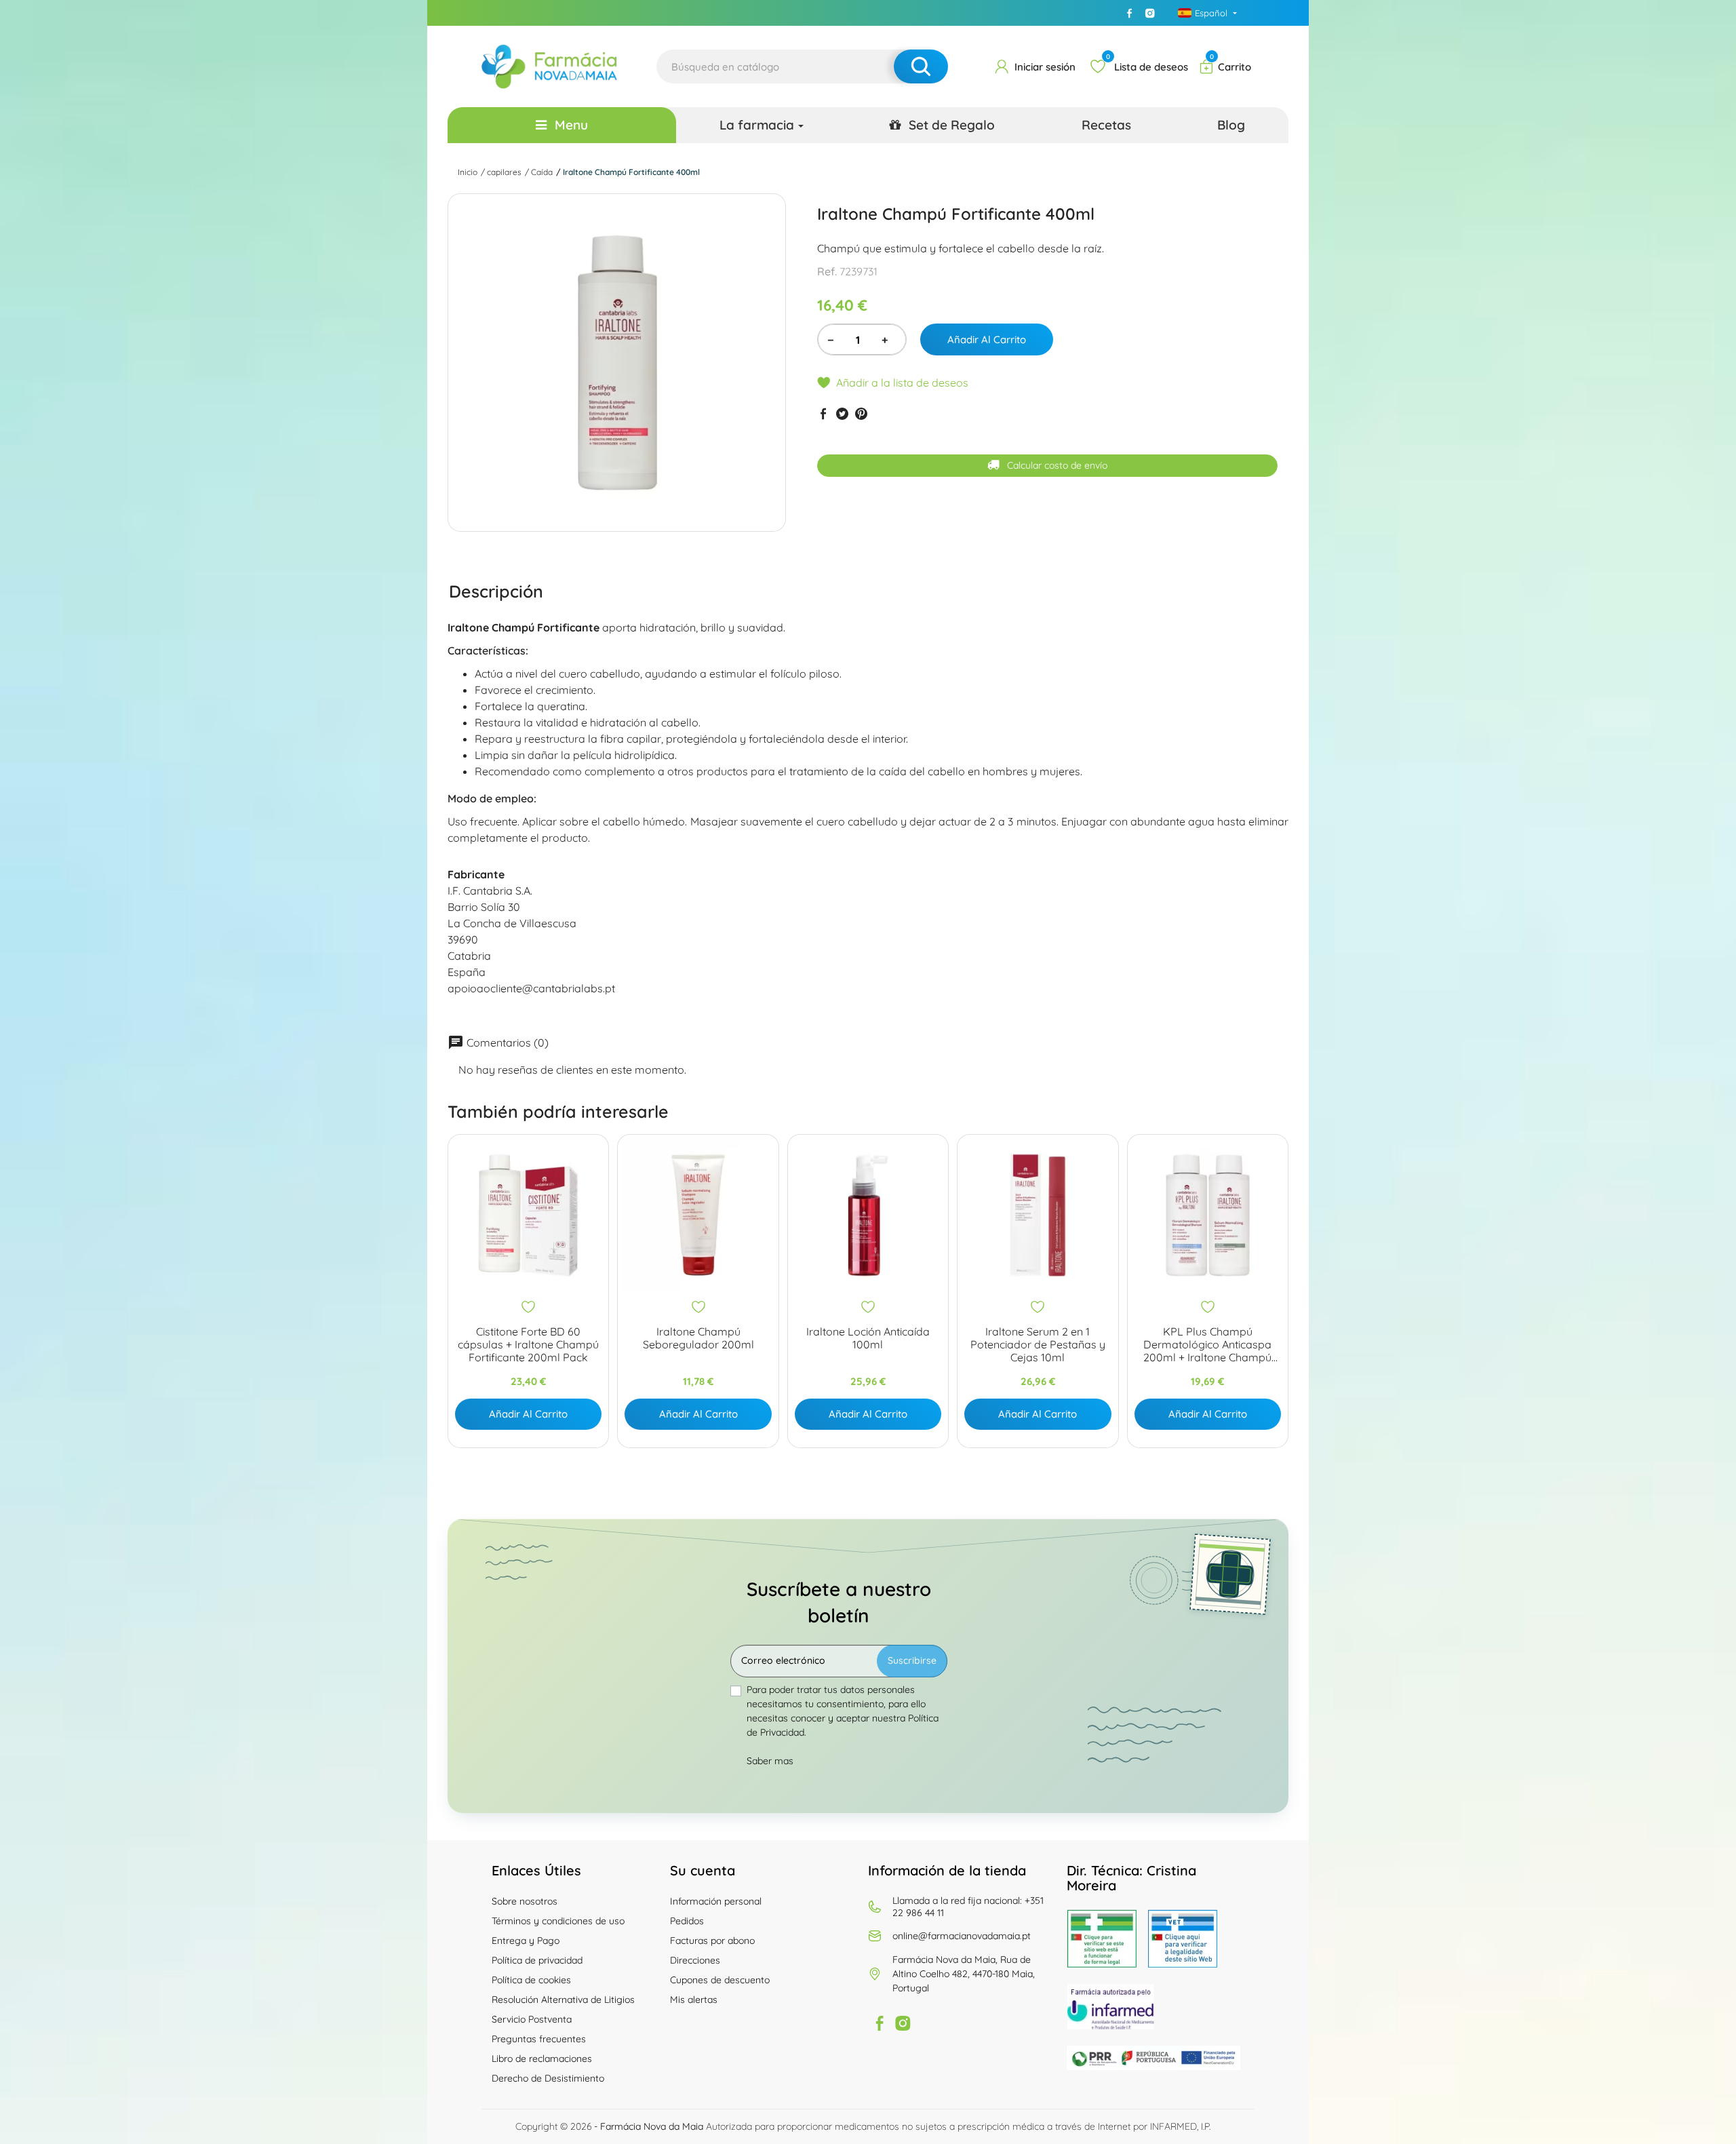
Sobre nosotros (525, 1901)
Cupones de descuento (720, 1980)
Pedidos (687, 1921)
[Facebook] (1130, 13)
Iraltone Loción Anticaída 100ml (868, 1338)
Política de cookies (531, 1980)
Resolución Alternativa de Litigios (563, 2000)
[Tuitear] (842, 413)
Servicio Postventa (532, 2019)
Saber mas (770, 1761)
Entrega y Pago (526, 1941)
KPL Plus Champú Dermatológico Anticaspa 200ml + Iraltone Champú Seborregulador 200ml (1207, 1345)
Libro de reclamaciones (542, 2059)
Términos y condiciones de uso (558, 1921)
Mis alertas (694, 2000)
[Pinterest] (861, 413)
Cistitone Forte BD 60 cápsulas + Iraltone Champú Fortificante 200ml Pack (528, 1345)
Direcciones (695, 1960)
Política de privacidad (537, 1960)
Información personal (716, 1901)
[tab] (496, 591)
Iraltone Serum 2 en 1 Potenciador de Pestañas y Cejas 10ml (1038, 1345)
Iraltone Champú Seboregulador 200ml (698, 1338)
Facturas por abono (712, 1941)
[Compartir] (823, 413)
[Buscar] (921, 66)
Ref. (827, 271)
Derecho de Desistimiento (548, 2078)
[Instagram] (1150, 13)
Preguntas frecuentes (539, 2039)
